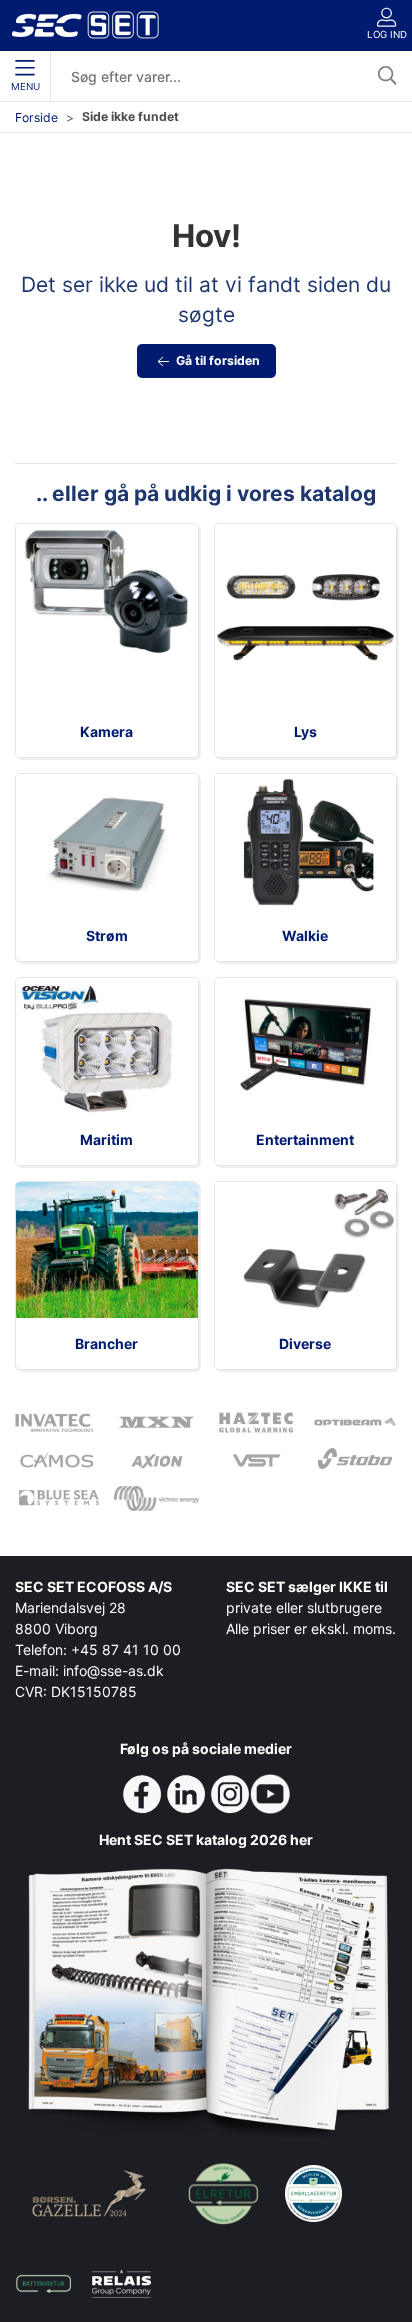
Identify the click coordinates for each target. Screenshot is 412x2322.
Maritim (106, 1139)
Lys (305, 731)
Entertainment (305, 1139)
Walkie (305, 935)
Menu (25, 86)
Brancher (106, 1343)
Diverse (305, 1343)
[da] (85, 25)
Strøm (107, 935)
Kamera (106, 731)
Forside (36, 117)
